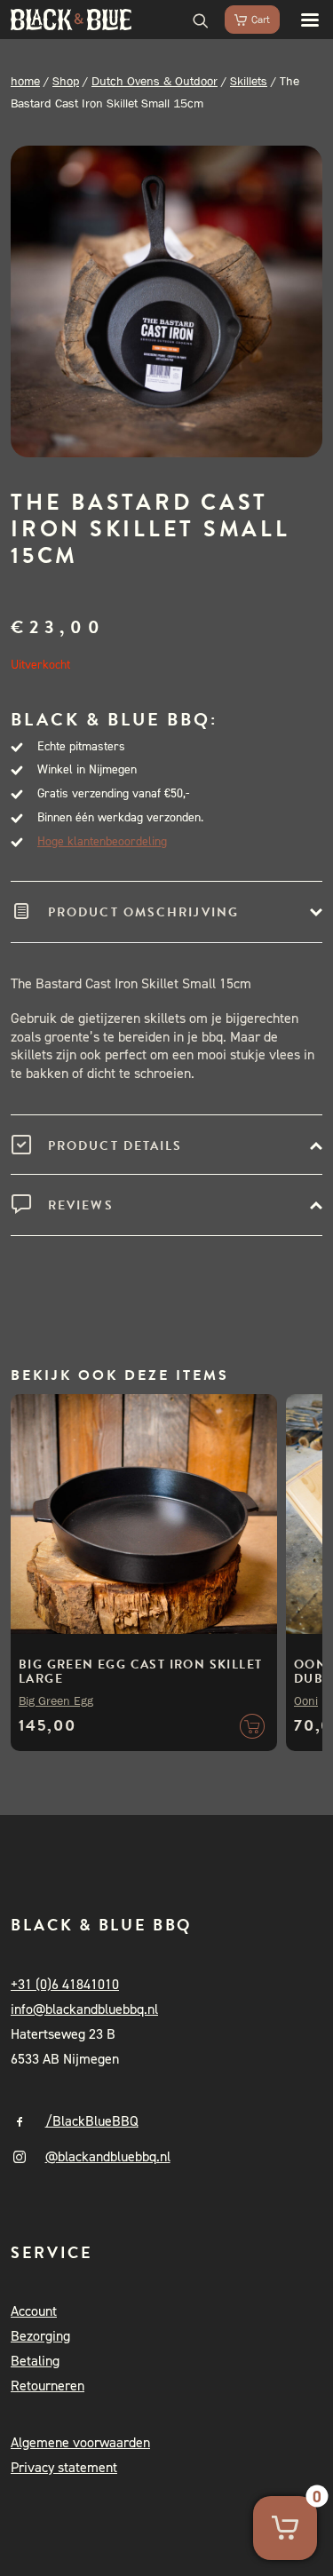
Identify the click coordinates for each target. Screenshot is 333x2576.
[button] (301, 20)
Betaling (35, 2361)
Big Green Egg (56, 1700)
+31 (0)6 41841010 (65, 1984)
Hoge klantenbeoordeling (102, 841)
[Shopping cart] (244, 20)
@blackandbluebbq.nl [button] (108, 2156)
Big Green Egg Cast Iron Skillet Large (140, 1672)
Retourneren (48, 2386)
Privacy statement (64, 2467)
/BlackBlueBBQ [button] (92, 2121)
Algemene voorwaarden (80, 2442)
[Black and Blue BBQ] (71, 20)
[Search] (193, 20)
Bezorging (40, 2336)
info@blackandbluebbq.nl (84, 2009)
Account (34, 2311)
